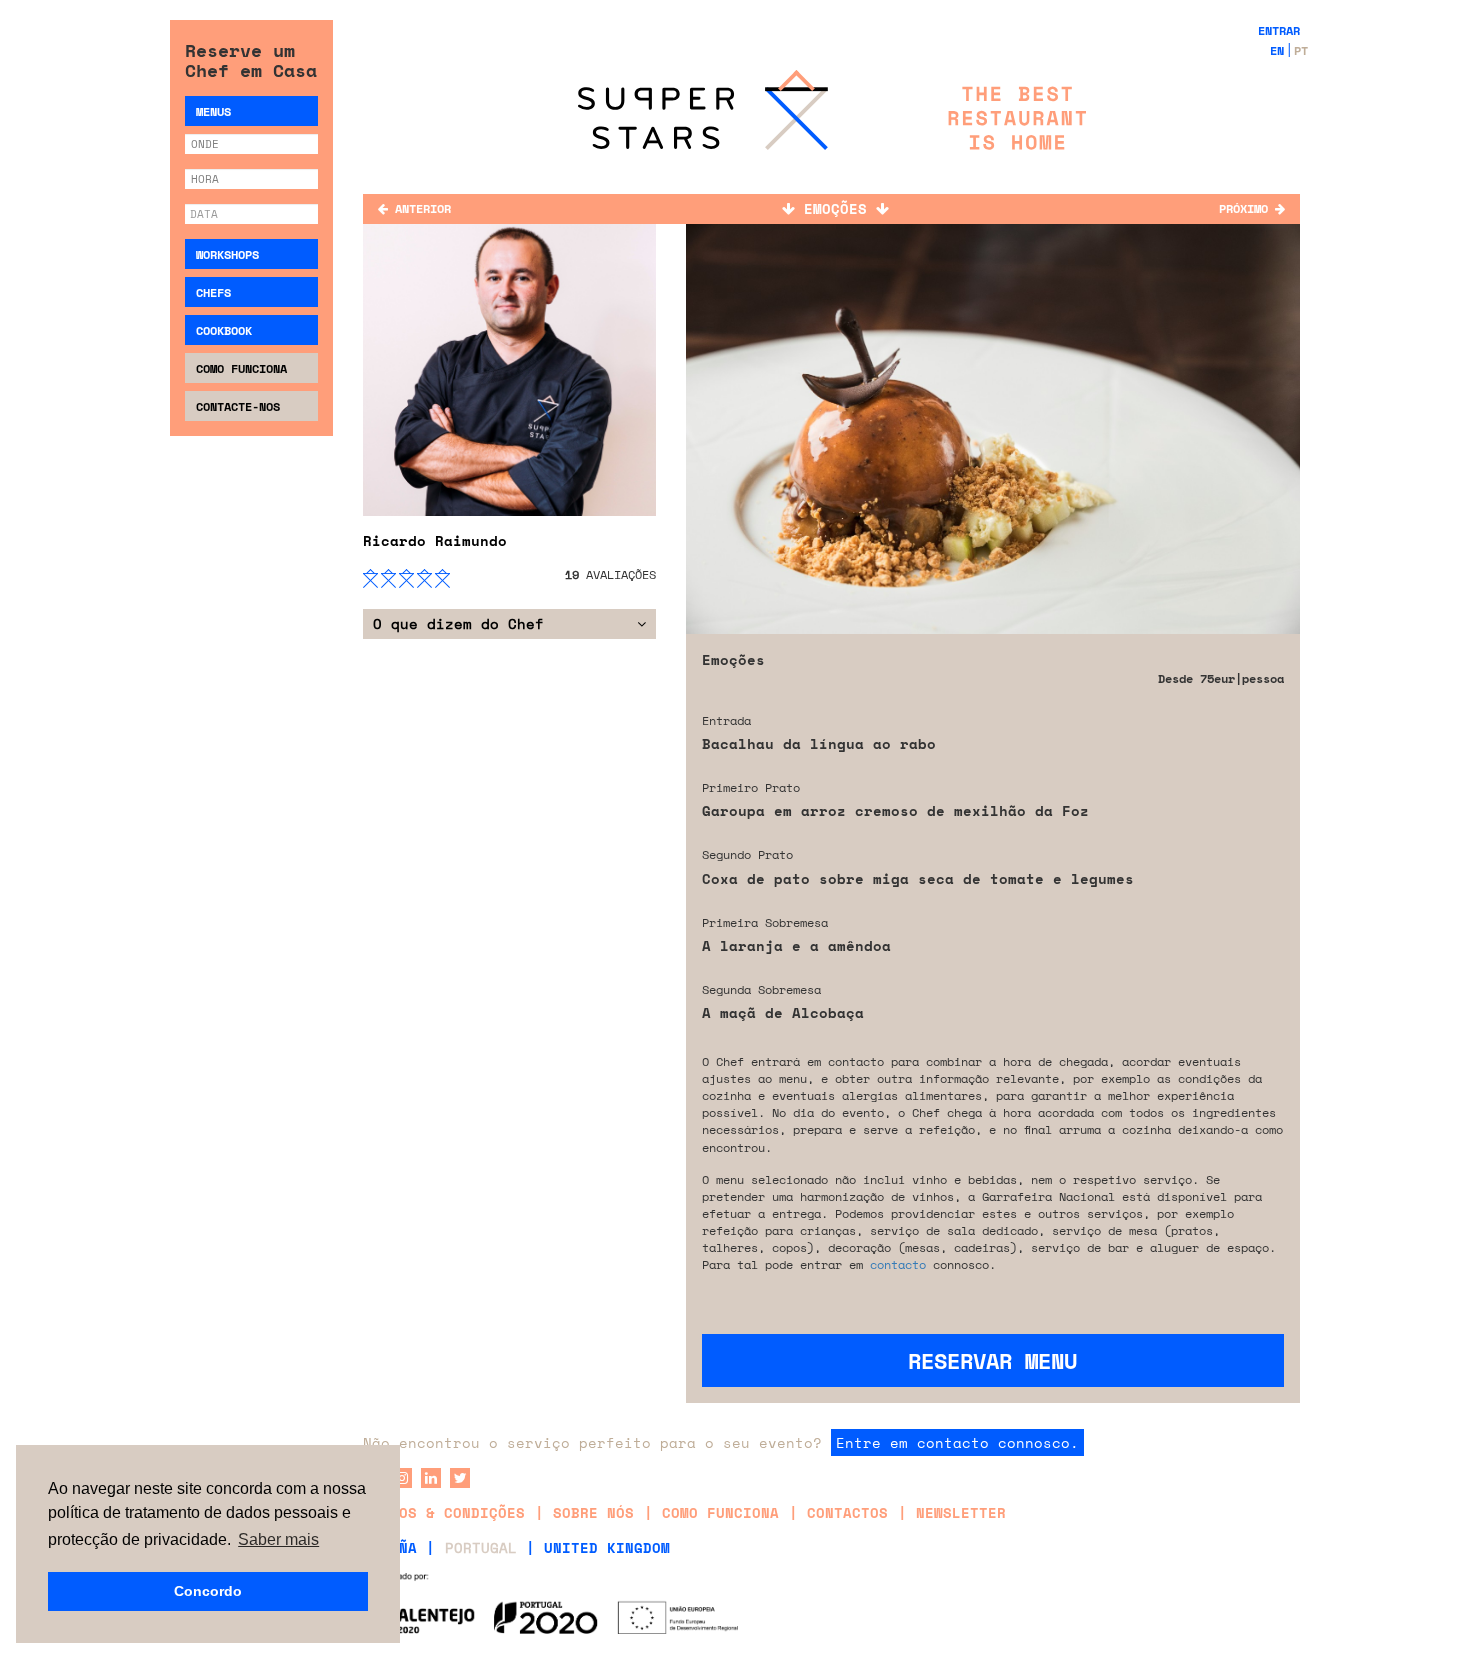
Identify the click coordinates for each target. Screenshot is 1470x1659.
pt (1301, 50)
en (1277, 50)
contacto (898, 1264)
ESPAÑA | (399, 1547)
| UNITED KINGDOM (598, 1547)
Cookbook (224, 330)
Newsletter (961, 1512)
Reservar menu (992, 1360)
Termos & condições (444, 1512)
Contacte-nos (238, 406)
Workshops (227, 254)
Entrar (1279, 30)
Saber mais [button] (278, 1539)
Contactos (847, 1512)
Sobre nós (593, 1512)
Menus (213, 111)
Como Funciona (241, 368)
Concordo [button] (208, 1591)
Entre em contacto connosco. (957, 1442)
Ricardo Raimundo (435, 540)
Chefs (213, 292)
